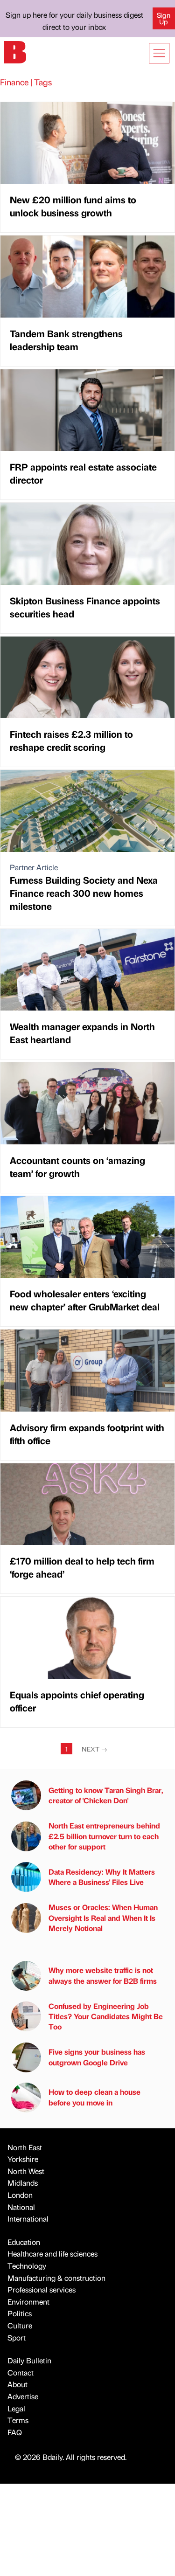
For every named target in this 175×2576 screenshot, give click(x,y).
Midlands (23, 2183)
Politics (20, 2313)
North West (26, 2171)
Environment (28, 2302)
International (28, 2219)
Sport (17, 2337)
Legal (16, 2408)
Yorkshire (23, 2159)
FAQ (15, 2432)
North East (25, 2147)
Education (24, 2242)
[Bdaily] (15, 51)
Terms (18, 2420)
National (21, 2207)
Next (94, 1749)
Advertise (23, 2396)
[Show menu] (159, 53)
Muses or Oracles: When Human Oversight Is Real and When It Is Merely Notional (103, 1918)
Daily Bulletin (29, 2360)
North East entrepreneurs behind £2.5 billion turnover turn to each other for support (104, 1836)
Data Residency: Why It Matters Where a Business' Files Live (102, 1877)
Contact (21, 2372)
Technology (27, 2266)
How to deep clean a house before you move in (94, 2097)
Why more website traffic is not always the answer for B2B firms (103, 1975)
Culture (20, 2325)
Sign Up (164, 18)
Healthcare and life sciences (52, 2254)
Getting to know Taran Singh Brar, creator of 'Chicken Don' (106, 1795)
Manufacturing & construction (56, 2278)
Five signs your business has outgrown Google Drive (97, 2057)
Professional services (42, 2289)
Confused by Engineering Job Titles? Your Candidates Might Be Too (106, 2016)
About (17, 2384)
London (20, 2195)
